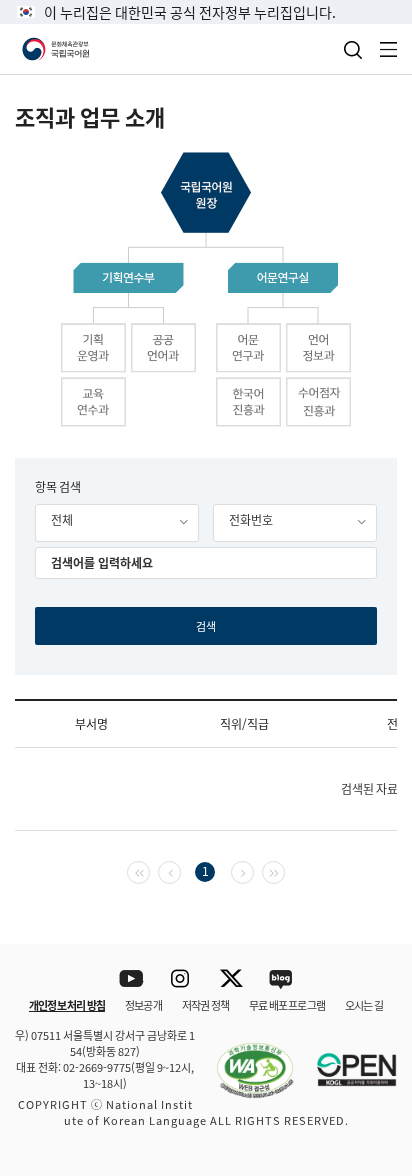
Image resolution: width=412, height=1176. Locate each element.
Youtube (131, 979)
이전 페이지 (180, 870)
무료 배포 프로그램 (287, 1005)
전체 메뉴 (389, 49)
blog (281, 979)
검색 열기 (353, 50)
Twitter (231, 979)
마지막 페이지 (284, 870)
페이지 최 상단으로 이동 (371, 918)
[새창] (245, 1058)
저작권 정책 (205, 1005)
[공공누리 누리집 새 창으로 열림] (347, 1058)
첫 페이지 (149, 870)
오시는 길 (364, 1005)
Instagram (181, 979)
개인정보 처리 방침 (67, 1005)
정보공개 (143, 1005)
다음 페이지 (253, 870)
